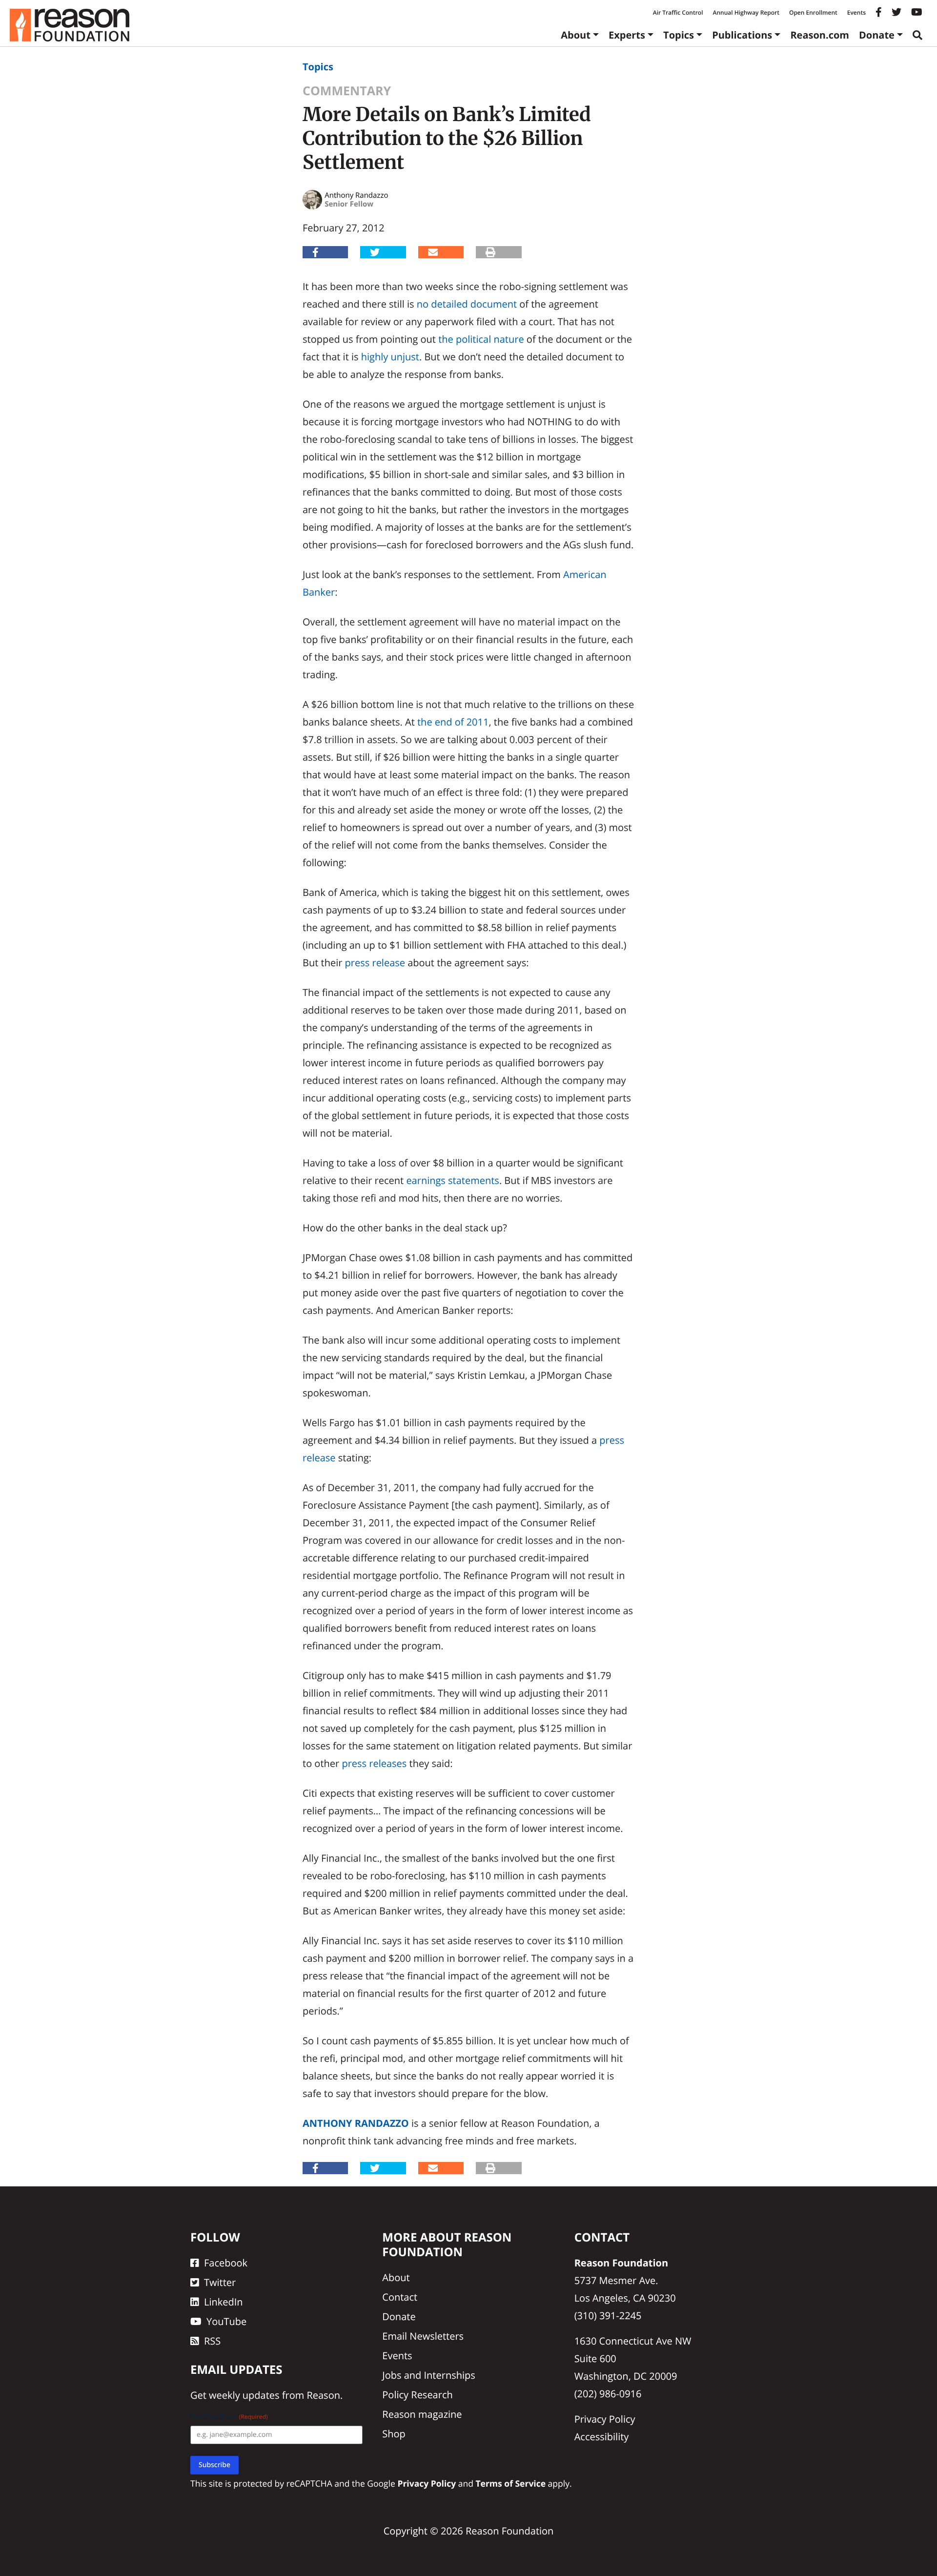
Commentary (347, 91)
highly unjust (390, 357)
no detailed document (467, 304)
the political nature (481, 339)
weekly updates (244, 2395)
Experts (627, 35)
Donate (877, 35)
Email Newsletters (423, 2336)
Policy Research (417, 2395)
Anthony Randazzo (356, 2123)
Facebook (226, 2263)
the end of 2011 (453, 722)
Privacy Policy (605, 2419)
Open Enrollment (813, 12)
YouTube (226, 2321)
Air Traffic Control (678, 12)
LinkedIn (224, 2302)
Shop (394, 2434)
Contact (400, 2297)
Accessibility (602, 2437)
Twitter (220, 2282)
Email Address (229, 2417)
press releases (374, 1763)
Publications (742, 35)
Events (856, 12)
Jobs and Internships (428, 2375)
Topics (679, 35)
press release (375, 963)
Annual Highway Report (746, 12)
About (576, 35)
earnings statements (453, 1180)
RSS (212, 2341)
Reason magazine (422, 2414)
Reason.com (820, 35)
